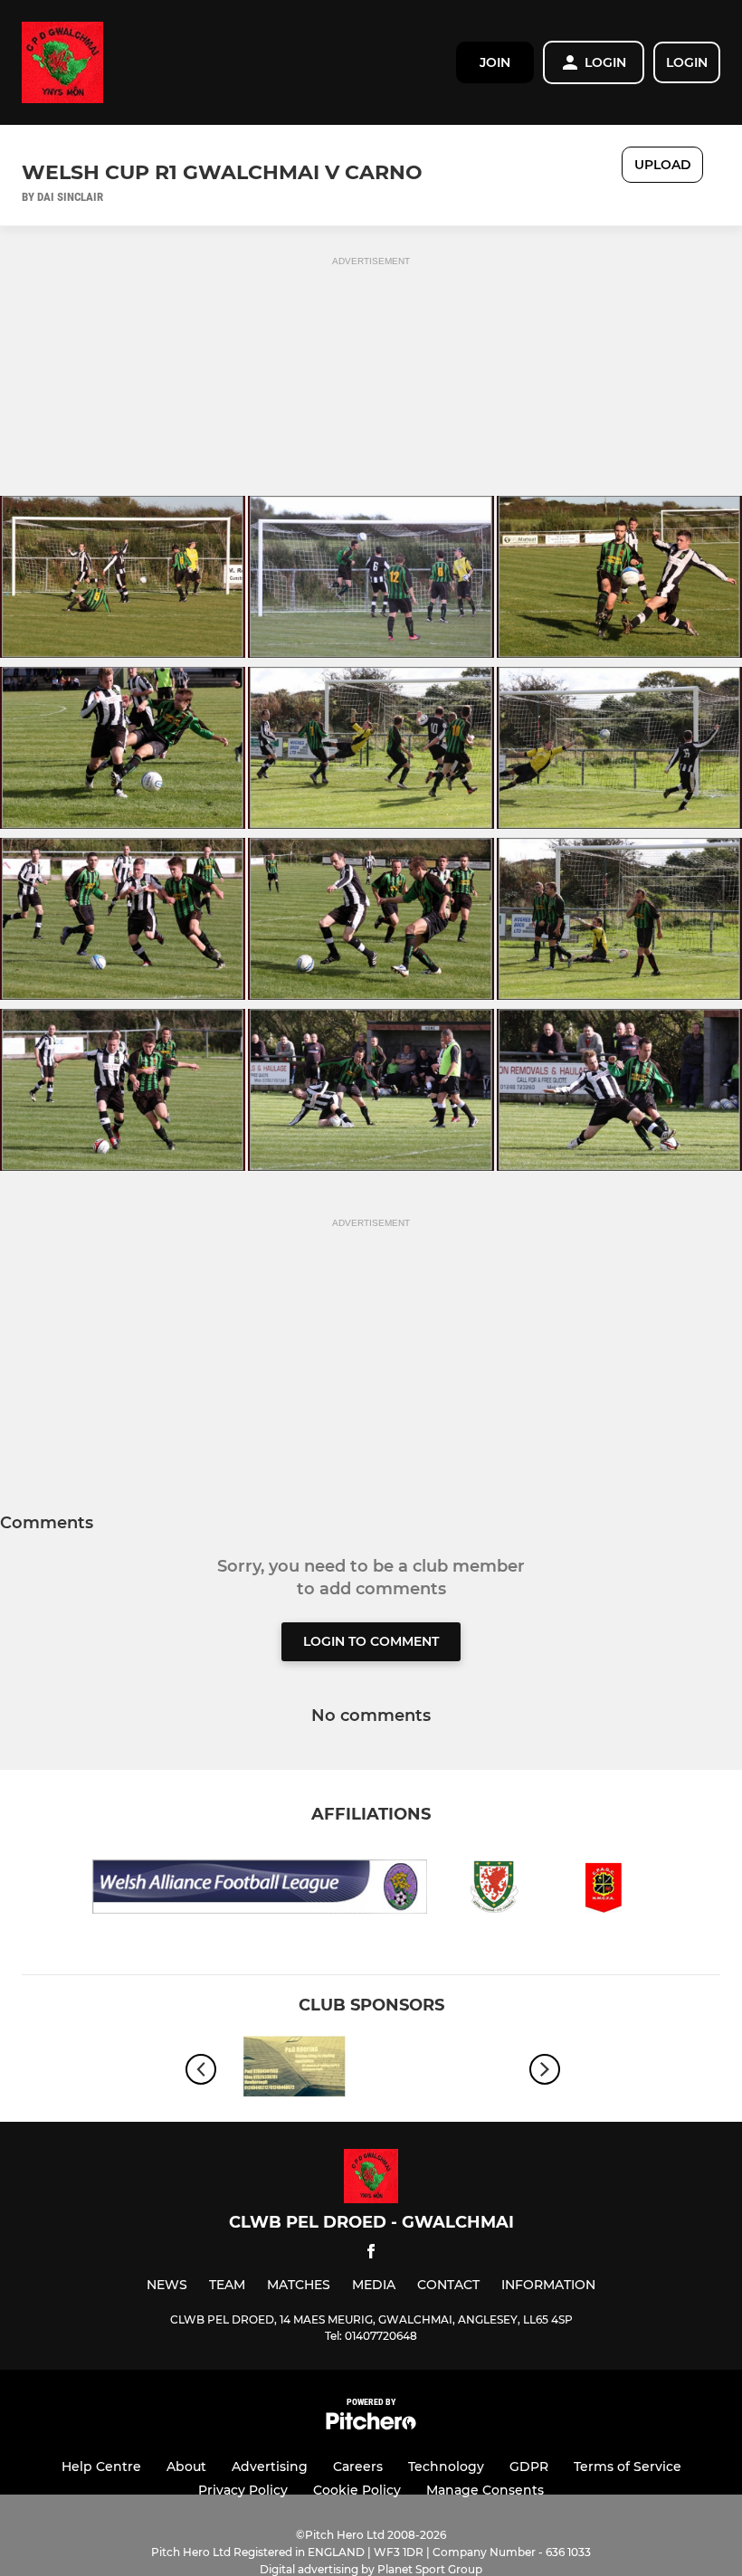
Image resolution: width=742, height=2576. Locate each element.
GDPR (529, 2467)
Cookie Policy (357, 2490)
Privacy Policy (243, 2490)
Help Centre (101, 2467)
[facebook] (371, 2254)
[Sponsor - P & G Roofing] (294, 2070)
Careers (358, 2467)
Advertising (270, 2467)
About (186, 2467)
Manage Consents (485, 2490)
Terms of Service (628, 2467)
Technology (446, 2467)
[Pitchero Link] (371, 2425)
